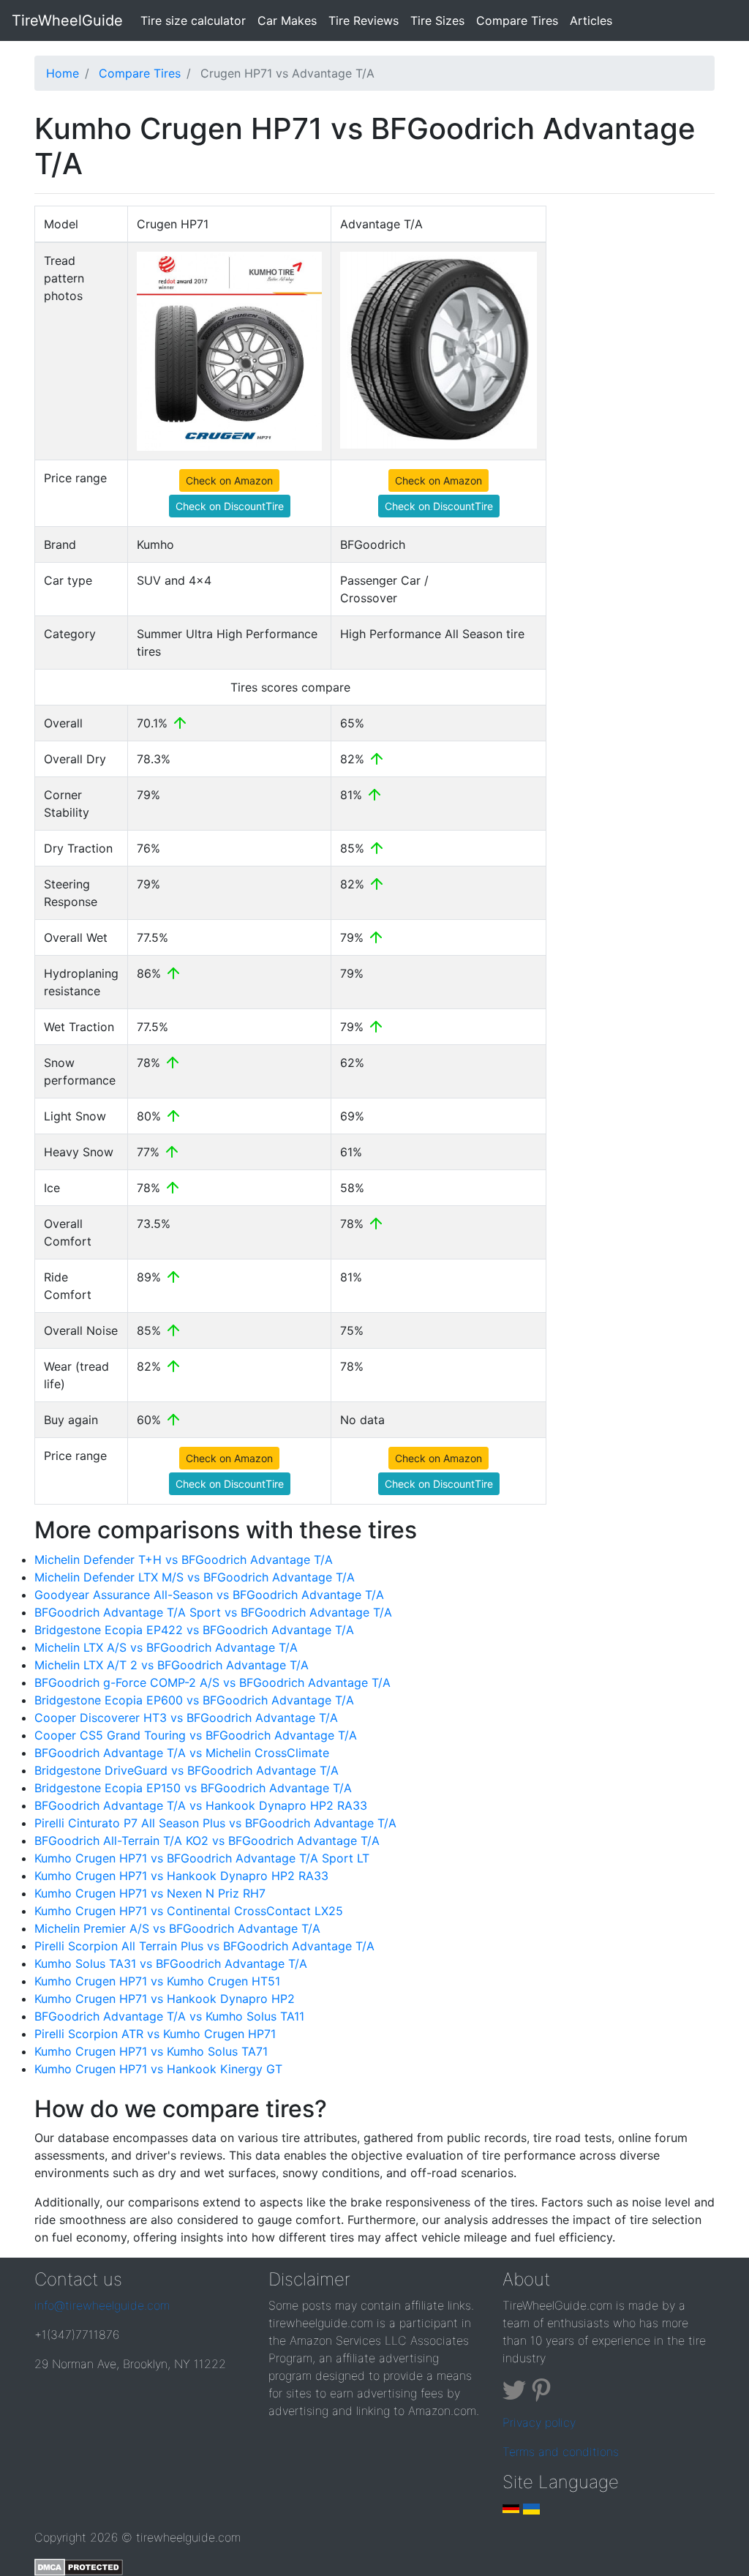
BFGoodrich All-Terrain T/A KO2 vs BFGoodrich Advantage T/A (207, 1841)
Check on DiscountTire (230, 506)
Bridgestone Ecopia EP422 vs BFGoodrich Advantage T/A (194, 1630)
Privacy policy (539, 2422)
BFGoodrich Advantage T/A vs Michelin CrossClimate (182, 1753)
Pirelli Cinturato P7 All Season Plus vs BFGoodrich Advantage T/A (215, 1823)
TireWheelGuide (67, 20)
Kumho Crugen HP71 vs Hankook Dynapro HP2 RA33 (181, 1876)
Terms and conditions (561, 2452)
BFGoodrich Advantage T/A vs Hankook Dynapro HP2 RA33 (201, 1805)
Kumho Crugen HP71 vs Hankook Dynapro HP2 (165, 1999)
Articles (591, 20)
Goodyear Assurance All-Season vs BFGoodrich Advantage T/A (209, 1595)
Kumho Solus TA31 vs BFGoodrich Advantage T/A (171, 1963)
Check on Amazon (229, 480)
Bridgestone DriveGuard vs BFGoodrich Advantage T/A (187, 1770)
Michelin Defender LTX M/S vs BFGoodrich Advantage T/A (195, 1577)
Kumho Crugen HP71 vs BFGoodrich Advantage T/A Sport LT (202, 1858)
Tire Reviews (364, 20)
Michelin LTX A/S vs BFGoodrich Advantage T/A (166, 1647)
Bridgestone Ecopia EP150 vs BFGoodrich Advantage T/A (193, 1788)
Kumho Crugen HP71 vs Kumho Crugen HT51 (157, 1981)
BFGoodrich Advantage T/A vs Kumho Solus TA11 (169, 2016)
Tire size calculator (196, 20)
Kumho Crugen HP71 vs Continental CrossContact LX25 (189, 1911)
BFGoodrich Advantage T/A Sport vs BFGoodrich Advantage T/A (213, 1612)
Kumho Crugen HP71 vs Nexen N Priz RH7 (150, 1893)
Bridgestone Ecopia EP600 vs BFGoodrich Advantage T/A (194, 1700)
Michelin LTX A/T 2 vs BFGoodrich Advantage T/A (172, 1665)
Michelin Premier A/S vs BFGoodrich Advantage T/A (177, 1928)
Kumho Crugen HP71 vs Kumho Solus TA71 (151, 2051)
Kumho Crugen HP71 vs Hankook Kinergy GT (158, 2069)
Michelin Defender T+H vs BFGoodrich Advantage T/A (184, 1560)
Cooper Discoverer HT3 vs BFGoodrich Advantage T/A (186, 1718)
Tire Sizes (437, 20)
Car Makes (287, 20)
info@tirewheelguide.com (102, 2305)
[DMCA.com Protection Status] (79, 2566)
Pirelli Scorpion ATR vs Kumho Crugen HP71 (155, 2034)
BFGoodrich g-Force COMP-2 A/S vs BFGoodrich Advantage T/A (212, 1682)
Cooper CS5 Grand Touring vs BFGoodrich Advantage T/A (196, 1735)
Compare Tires (517, 20)
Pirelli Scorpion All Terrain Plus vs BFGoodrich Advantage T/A (204, 1946)
